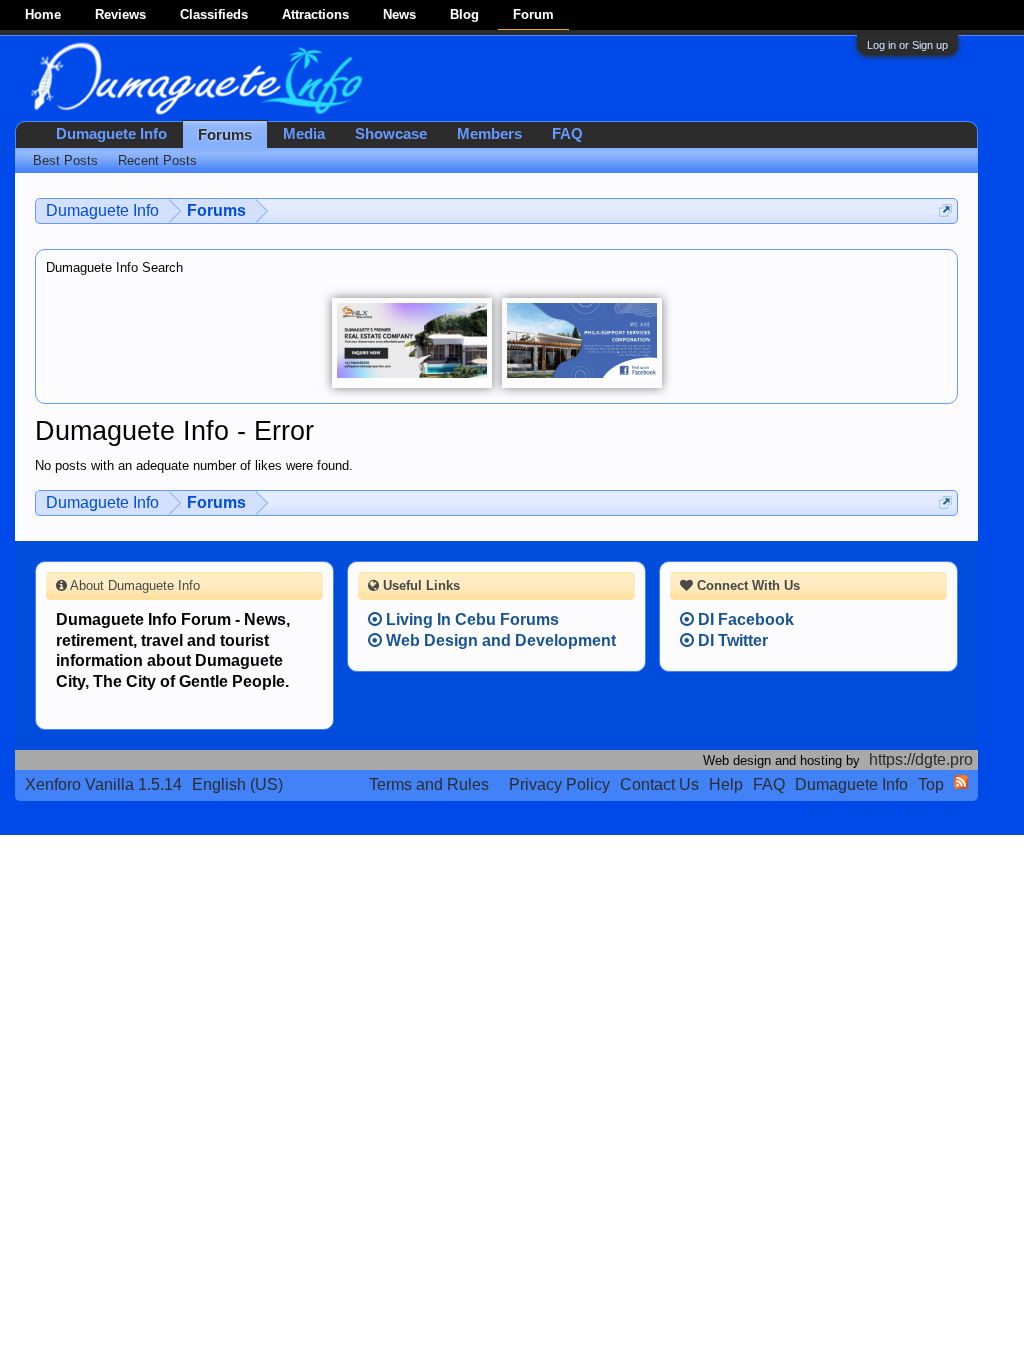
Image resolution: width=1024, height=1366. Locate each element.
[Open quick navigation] (945, 210)
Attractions (315, 14)
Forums (225, 135)
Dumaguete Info (111, 134)
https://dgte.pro (921, 759)
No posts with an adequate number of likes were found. (194, 465)
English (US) (237, 784)
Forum (533, 14)
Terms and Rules (429, 784)
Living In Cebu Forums (470, 619)
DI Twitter (731, 640)
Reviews (120, 14)
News (399, 14)
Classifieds (214, 14)
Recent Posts (157, 160)
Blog (464, 14)
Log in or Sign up (907, 45)
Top (931, 784)
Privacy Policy (559, 784)
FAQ (567, 134)
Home (43, 14)
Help (726, 784)
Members (489, 134)
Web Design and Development (499, 640)
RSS (961, 782)
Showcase (391, 134)
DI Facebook (744, 619)
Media (304, 134)
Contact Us (659, 784)
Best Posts (65, 160)
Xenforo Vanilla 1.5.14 (103, 784)
